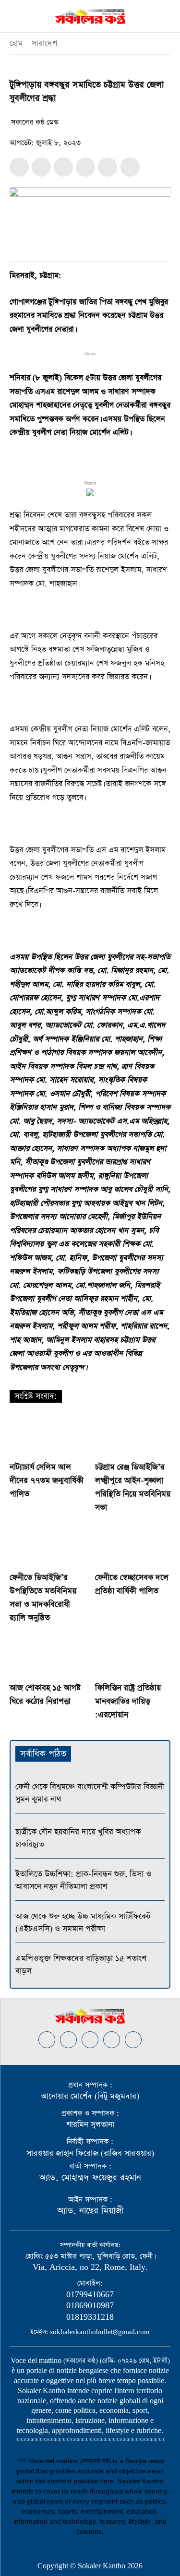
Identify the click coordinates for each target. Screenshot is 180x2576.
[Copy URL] (108, 167)
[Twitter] (41, 167)
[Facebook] (19, 167)
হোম (16, 43)
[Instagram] (68, 2040)
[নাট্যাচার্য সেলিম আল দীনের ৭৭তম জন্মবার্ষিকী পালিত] (48, 1436)
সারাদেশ (44, 43)
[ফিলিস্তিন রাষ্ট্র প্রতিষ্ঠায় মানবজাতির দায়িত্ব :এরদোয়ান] (133, 1656)
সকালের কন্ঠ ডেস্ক (35, 122)
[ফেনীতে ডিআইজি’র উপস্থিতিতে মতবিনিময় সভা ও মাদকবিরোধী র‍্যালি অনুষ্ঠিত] (48, 1546)
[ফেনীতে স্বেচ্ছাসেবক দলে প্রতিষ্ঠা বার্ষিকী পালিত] (133, 1546)
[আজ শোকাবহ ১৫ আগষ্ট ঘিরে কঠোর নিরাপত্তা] (48, 1656)
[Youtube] (133, 2040)
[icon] (130, 168)
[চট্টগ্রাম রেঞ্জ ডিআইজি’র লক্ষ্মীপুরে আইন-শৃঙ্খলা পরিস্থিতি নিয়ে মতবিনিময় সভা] (133, 1436)
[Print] (85, 167)
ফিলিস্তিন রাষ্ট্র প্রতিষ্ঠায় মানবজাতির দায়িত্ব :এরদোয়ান (128, 1701)
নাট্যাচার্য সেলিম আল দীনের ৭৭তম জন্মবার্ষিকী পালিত (47, 1481)
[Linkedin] (90, 2040)
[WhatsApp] (63, 167)
